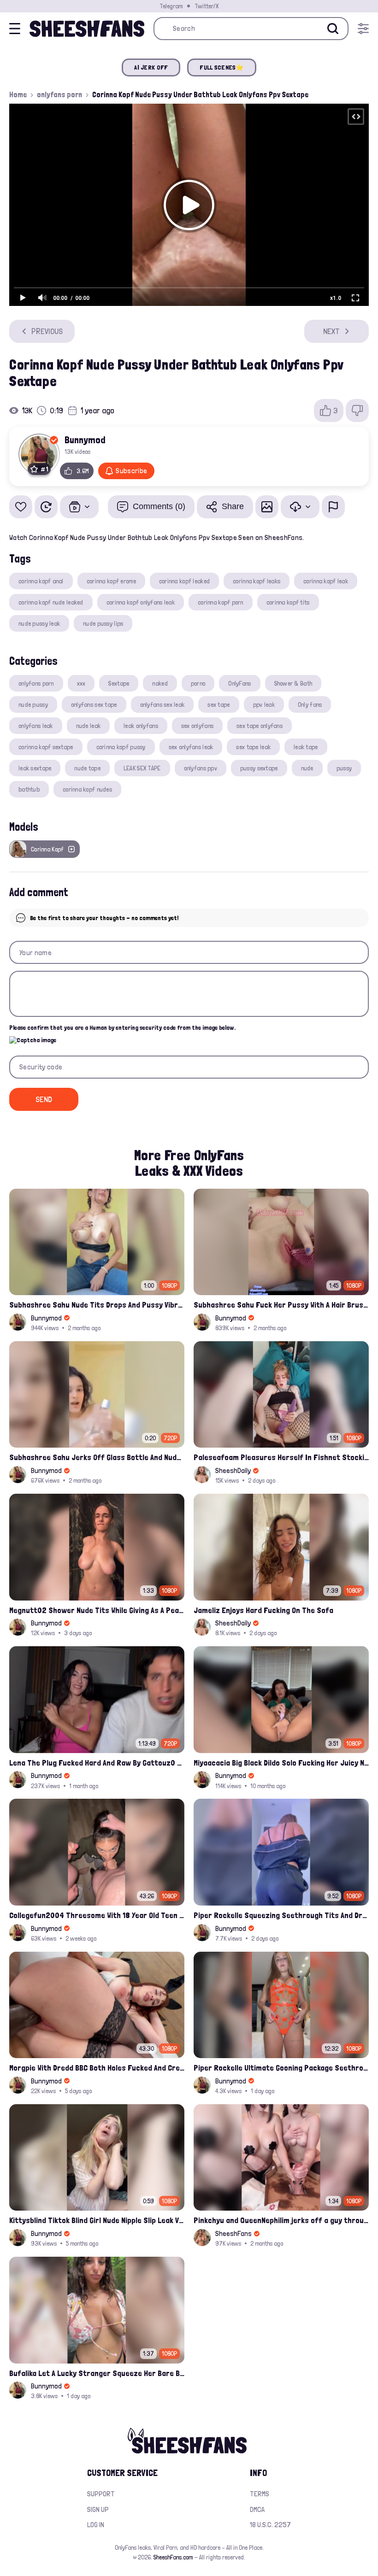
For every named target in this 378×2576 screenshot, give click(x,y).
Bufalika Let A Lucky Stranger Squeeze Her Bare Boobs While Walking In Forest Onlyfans (97, 2373)
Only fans (310, 704)
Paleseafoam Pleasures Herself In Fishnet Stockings (281, 1457)
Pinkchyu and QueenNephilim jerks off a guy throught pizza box (281, 2220)
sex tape (219, 704)
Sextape (119, 683)
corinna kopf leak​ (326, 581)
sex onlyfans (197, 726)
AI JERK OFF (151, 67)
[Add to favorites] (21, 507)
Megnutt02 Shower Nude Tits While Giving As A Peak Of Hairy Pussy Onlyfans (97, 1610)
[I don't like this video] (357, 411)
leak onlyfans (141, 726)
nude (307, 768)
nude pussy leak (39, 623)
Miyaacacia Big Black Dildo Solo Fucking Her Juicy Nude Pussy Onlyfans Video (281, 1763)
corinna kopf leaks (257, 581)
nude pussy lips (103, 623)
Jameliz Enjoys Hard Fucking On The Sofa (263, 1610)
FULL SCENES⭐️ (221, 67)
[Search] (333, 29)
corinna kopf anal (41, 581)
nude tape (87, 768)
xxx (81, 683)
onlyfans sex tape (94, 704)
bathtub (29, 789)
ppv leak (264, 704)
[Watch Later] (46, 507)
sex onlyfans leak (191, 747)
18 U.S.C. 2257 (270, 2525)
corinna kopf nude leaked (51, 602)
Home (18, 94)
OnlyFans (239, 683)
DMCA (257, 2509)
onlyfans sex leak (162, 704)
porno (198, 683)
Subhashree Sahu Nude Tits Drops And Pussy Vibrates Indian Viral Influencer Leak (97, 1305)
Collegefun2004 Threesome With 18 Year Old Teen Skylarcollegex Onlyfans (97, 1915)
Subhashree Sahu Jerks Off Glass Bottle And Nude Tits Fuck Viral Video (97, 1457)
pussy (344, 768)
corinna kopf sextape (46, 747)
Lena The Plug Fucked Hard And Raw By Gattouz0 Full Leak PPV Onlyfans (97, 1763)
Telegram (171, 6)
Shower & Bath (293, 683)
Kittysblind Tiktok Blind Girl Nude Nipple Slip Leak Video (97, 2220)
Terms (260, 2494)
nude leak (89, 726)
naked (160, 683)
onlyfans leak (36, 726)
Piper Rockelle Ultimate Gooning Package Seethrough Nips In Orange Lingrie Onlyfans (281, 2068)
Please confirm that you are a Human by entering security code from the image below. (122, 1027)
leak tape (306, 747)
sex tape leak (253, 747)
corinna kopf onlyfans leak (141, 602)
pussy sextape (259, 768)
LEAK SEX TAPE (142, 768)
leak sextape (35, 768)
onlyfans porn (59, 94)
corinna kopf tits (288, 602)
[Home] (87, 29)
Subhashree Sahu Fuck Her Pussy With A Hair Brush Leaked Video (281, 1305)
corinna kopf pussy (121, 747)
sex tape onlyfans (260, 726)
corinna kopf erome (111, 581)
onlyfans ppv (201, 768)
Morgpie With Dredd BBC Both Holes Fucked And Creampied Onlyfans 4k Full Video (97, 2068)
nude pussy (33, 704)
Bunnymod (85, 440)
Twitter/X (207, 6)
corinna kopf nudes (87, 789)
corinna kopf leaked (184, 581)
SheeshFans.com (173, 2557)
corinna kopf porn (221, 602)
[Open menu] (363, 29)
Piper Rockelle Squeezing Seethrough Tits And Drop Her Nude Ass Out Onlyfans (281, 1915)
